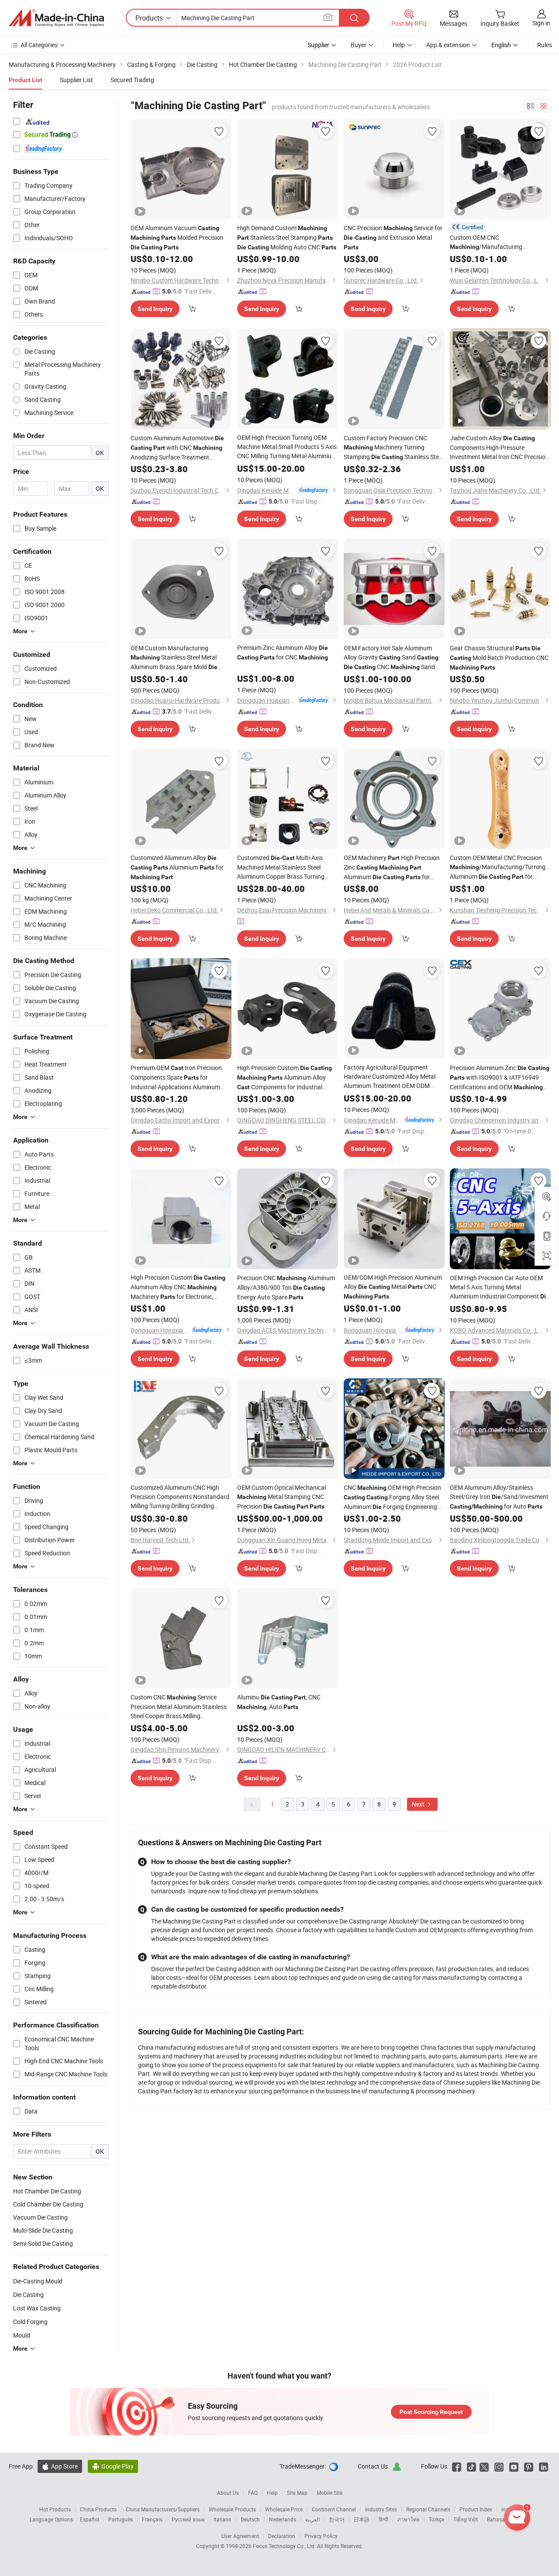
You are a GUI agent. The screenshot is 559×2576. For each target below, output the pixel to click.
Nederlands (283, 2519)
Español (90, 2519)
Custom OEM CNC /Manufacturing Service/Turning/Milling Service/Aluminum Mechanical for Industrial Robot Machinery (499, 242)
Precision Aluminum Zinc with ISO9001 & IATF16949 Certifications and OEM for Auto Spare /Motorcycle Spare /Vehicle (500, 1078)
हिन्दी (383, 2519)
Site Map (297, 2493)
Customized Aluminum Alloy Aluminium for (177, 867)
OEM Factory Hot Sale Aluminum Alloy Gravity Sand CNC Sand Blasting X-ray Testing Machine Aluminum (391, 658)
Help (399, 45)
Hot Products (55, 2509)
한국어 (337, 2519)
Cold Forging (30, 2322)
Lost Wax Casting (37, 2308)
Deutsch (250, 2519)
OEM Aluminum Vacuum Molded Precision (177, 237)
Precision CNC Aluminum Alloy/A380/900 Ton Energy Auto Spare (286, 1287)
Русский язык (188, 2519)
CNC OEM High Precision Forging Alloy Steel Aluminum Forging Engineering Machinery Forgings (392, 1497)
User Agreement (240, 2536)
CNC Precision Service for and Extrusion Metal (393, 237)
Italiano (223, 2519)
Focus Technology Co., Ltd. (285, 2546)
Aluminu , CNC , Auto (279, 1702)
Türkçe (437, 2519)
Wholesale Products (232, 2509)
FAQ (253, 2493)
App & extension (448, 45)
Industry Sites (381, 2509)
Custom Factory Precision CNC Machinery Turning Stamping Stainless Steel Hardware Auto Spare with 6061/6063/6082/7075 (393, 448)
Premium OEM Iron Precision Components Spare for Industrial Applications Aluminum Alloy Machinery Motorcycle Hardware (176, 1077)
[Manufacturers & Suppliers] (56, 18)
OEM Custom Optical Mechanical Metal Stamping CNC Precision (281, 1497)
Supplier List (76, 80)
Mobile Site (330, 2493)
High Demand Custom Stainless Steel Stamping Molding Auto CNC (287, 237)
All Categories (39, 45)
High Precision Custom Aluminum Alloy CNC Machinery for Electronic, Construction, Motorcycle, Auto (178, 1287)
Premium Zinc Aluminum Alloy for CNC (283, 652)
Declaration (282, 2536)
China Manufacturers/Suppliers (163, 2509)
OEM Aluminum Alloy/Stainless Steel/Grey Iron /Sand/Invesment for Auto (499, 1497)
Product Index (476, 2509)
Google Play (113, 2466)
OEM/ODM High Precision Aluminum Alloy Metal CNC (393, 1286)
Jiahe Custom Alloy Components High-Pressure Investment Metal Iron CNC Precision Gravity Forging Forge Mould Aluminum (499, 447)
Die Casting (28, 2295)
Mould (22, 2335)
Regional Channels (428, 2509)
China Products (98, 2509)
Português (121, 2519)
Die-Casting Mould (38, 2281)
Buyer (359, 45)
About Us (228, 2493)
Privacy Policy (321, 2536)
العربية (312, 2519)
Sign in (541, 23)
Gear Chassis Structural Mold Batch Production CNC (499, 657)
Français (152, 2519)
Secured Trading (132, 80)
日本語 (362, 2519)
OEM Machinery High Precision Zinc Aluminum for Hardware (392, 868)
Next (419, 1804)
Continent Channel (334, 2509)
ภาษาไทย (409, 2519)
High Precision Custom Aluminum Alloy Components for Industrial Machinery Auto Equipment (285, 1078)
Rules (545, 45)
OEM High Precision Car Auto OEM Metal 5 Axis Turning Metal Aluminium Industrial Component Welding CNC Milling (500, 1287)
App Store (60, 2466)
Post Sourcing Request (431, 2412)
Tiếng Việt (466, 2519)
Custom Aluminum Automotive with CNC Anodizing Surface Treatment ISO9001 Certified (177, 448)
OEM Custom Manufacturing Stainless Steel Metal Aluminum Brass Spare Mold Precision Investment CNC (177, 658)
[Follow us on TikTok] (471, 2466)
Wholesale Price (284, 2509)
